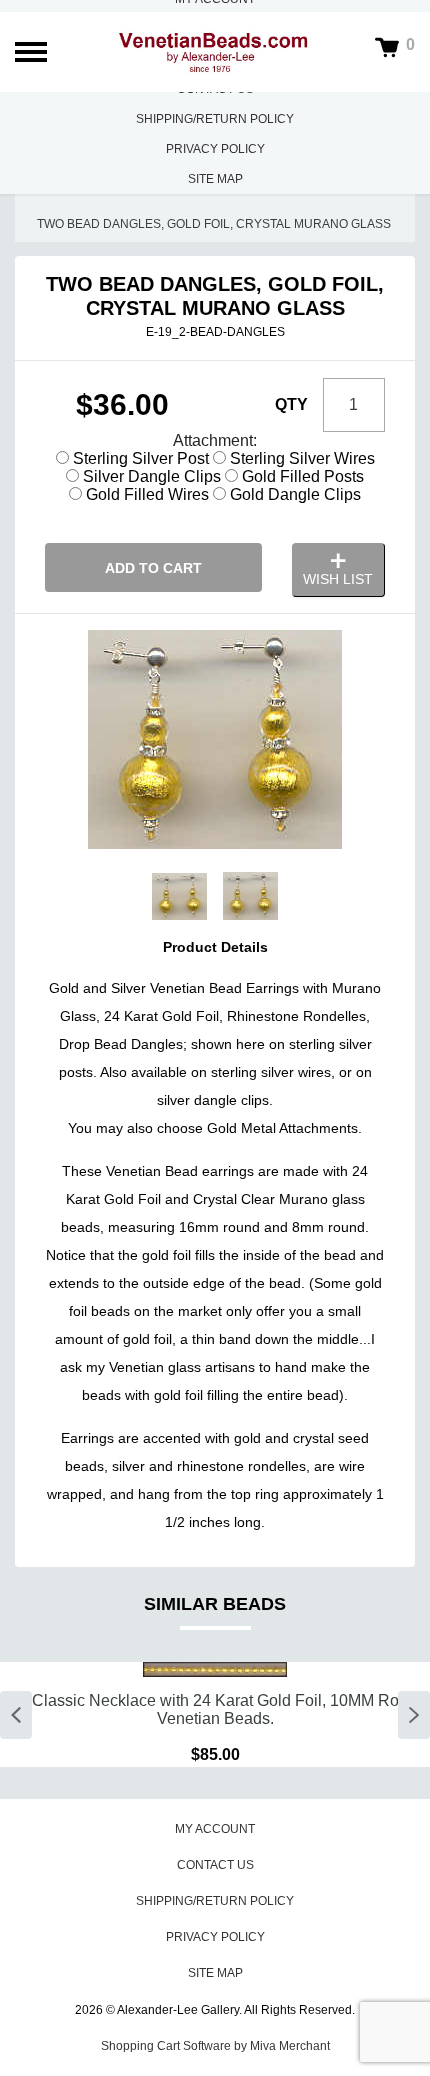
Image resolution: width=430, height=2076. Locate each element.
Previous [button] (16, 1715)
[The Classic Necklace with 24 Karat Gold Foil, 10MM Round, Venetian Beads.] (215, 1669)
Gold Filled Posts (301, 476)
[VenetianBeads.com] (215, 52)
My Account (215, 1829)
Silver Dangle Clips (150, 476)
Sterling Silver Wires (300, 458)
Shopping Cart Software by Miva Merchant (215, 2046)
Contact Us (215, 1865)
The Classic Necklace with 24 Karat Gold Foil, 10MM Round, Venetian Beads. (215, 1709)
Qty (291, 404)
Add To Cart (153, 568)
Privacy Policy (215, 149)
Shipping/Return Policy (215, 119)
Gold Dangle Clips (293, 494)
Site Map (215, 179)
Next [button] (414, 1715)
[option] (215, 1714)
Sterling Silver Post (139, 458)
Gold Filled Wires (145, 494)
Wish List (338, 579)
